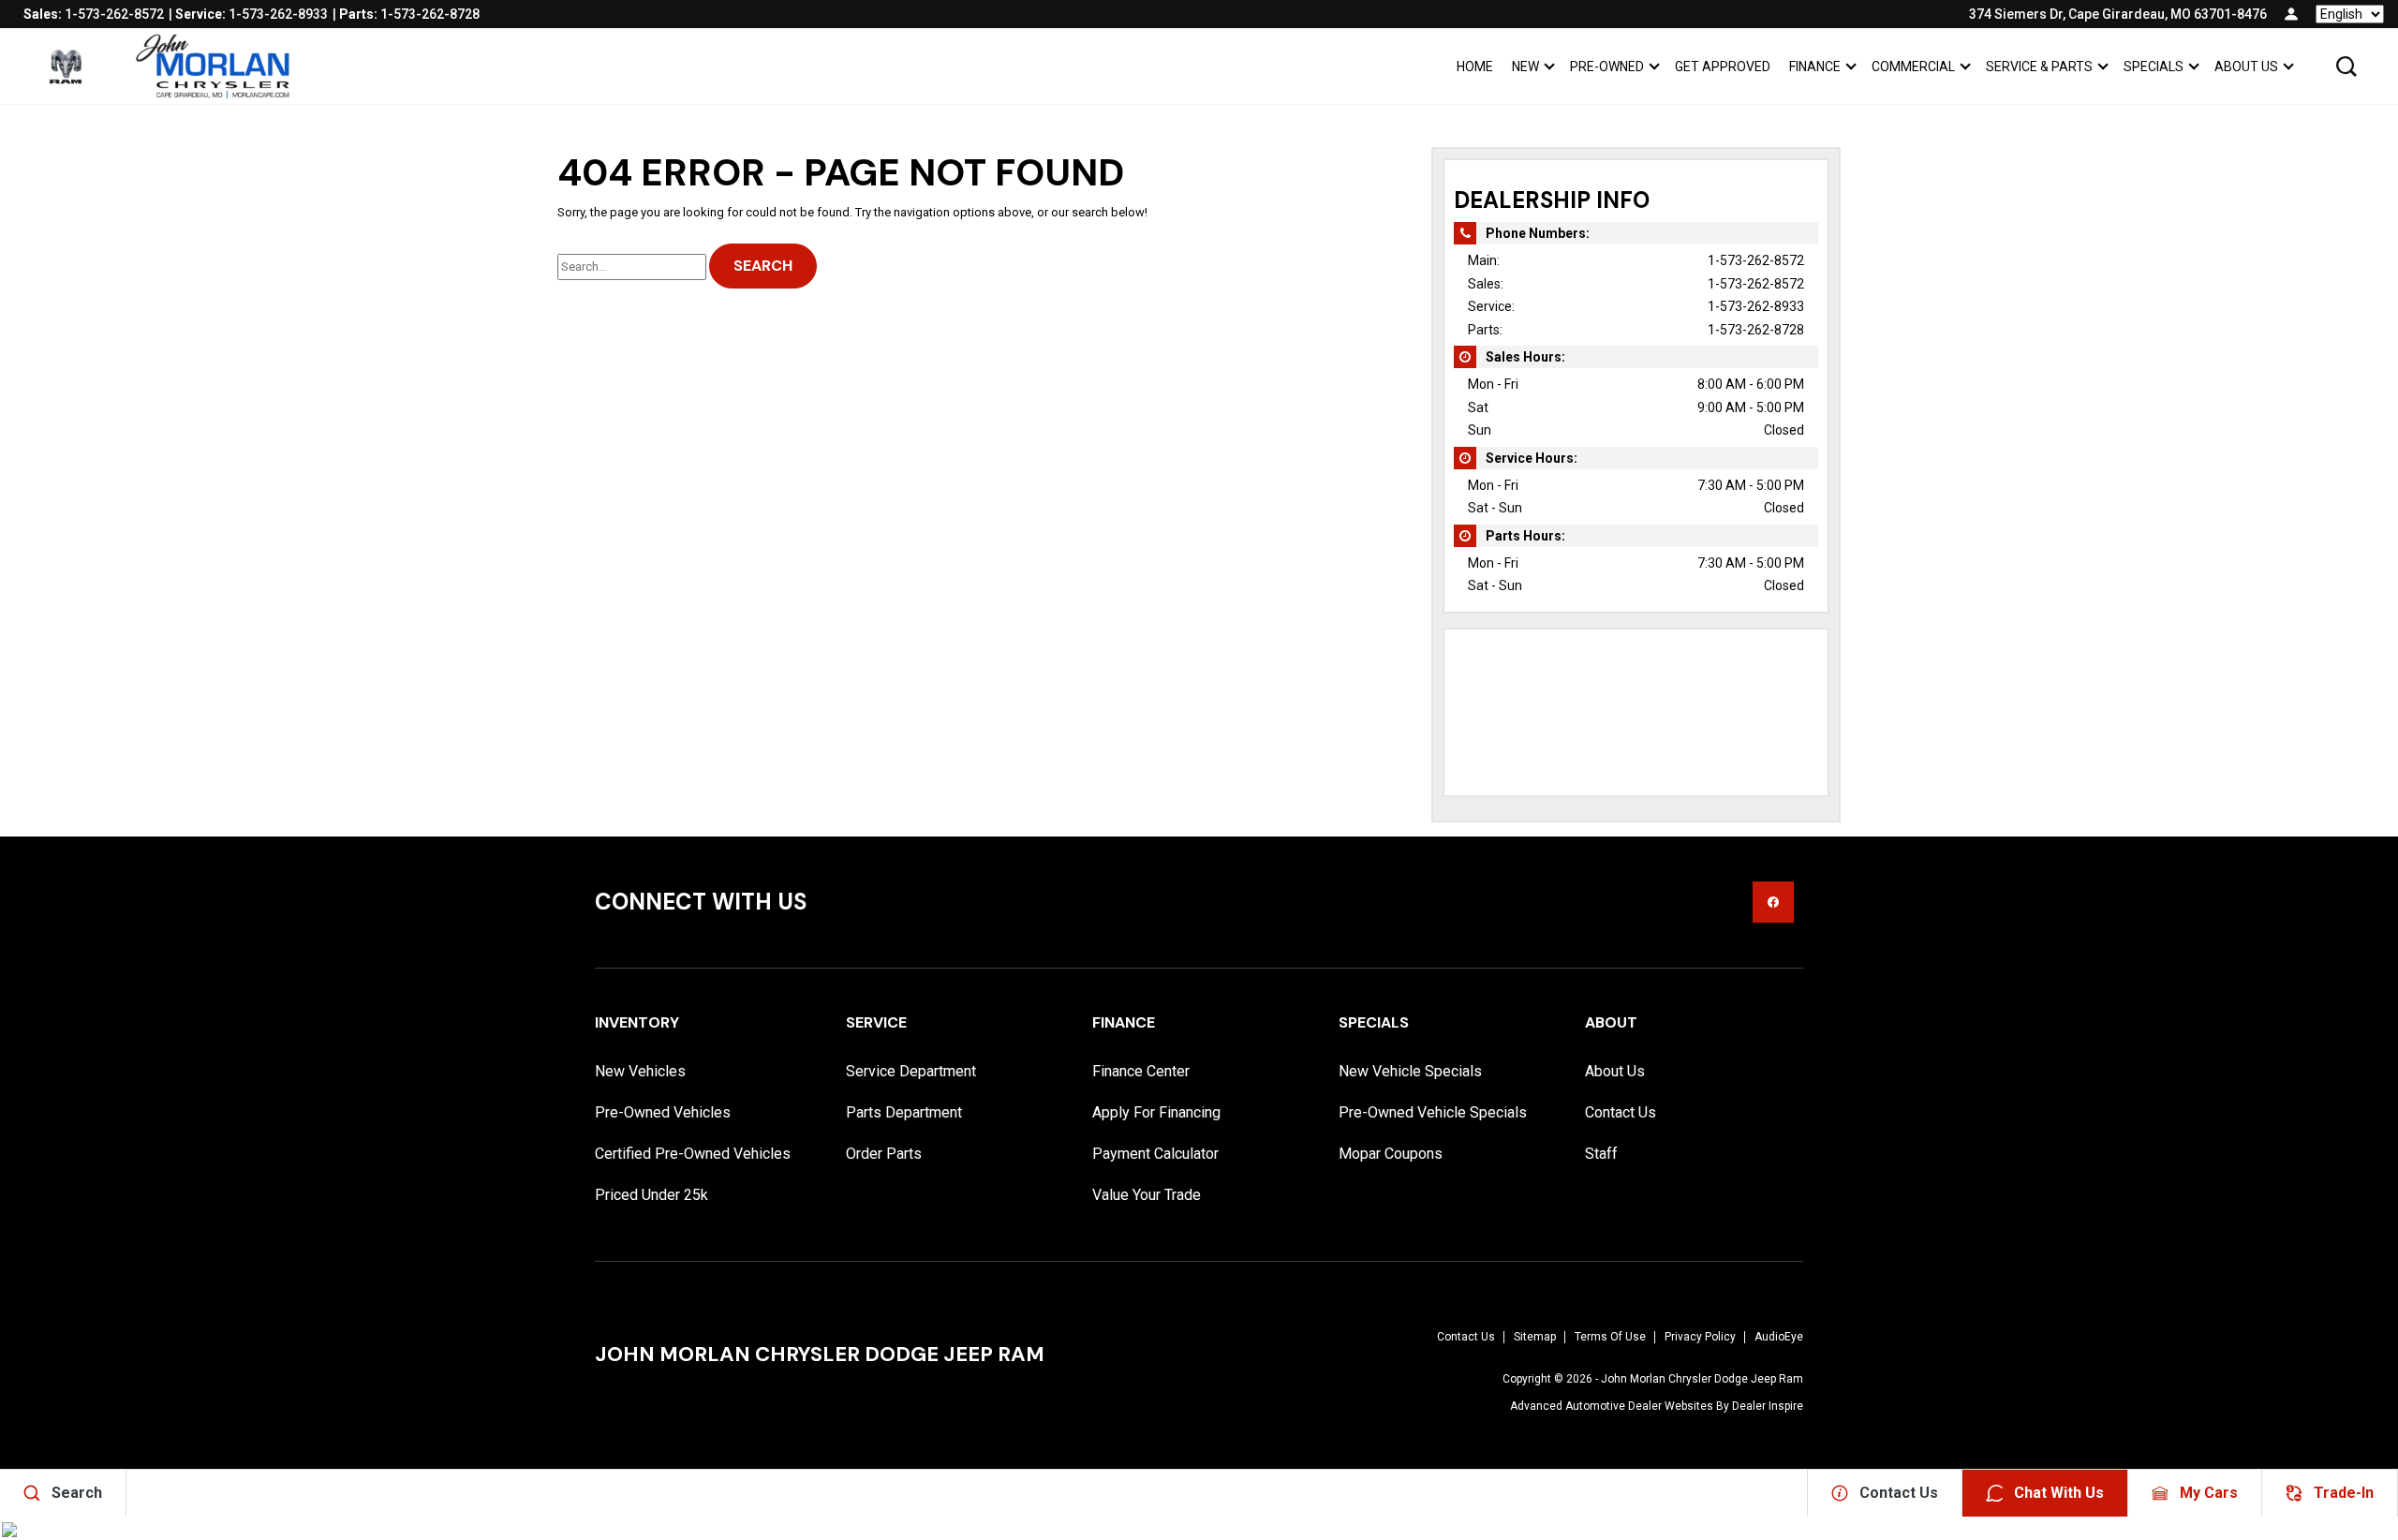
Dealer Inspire (1768, 1406)
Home (1475, 67)
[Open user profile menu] (2291, 14)
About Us (2246, 67)
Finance (1815, 67)
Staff (1601, 1154)
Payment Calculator (1155, 1154)
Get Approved (1723, 67)
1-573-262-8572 (1756, 260)
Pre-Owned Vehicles (663, 1112)
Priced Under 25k (651, 1195)
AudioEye (1779, 1337)
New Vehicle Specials (1410, 1071)
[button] (2346, 67)
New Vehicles (640, 1071)
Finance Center (1141, 1071)
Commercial (1913, 67)
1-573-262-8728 (1756, 330)
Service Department (911, 1071)
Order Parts (884, 1154)
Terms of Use (1610, 1337)
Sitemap (1535, 1337)
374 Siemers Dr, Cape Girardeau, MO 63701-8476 (2118, 14)
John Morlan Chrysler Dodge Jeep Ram (1702, 1379)
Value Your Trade (1147, 1195)
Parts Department (904, 1112)
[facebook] (1773, 902)
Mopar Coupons (1391, 1154)
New (1525, 67)
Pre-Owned (1607, 67)
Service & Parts (2039, 67)
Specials (2154, 67)
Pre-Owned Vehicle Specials (1433, 1112)
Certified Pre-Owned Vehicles (693, 1154)
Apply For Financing (1156, 1112)
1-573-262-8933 (1756, 306)
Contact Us (1621, 1112)
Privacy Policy (1700, 1337)
